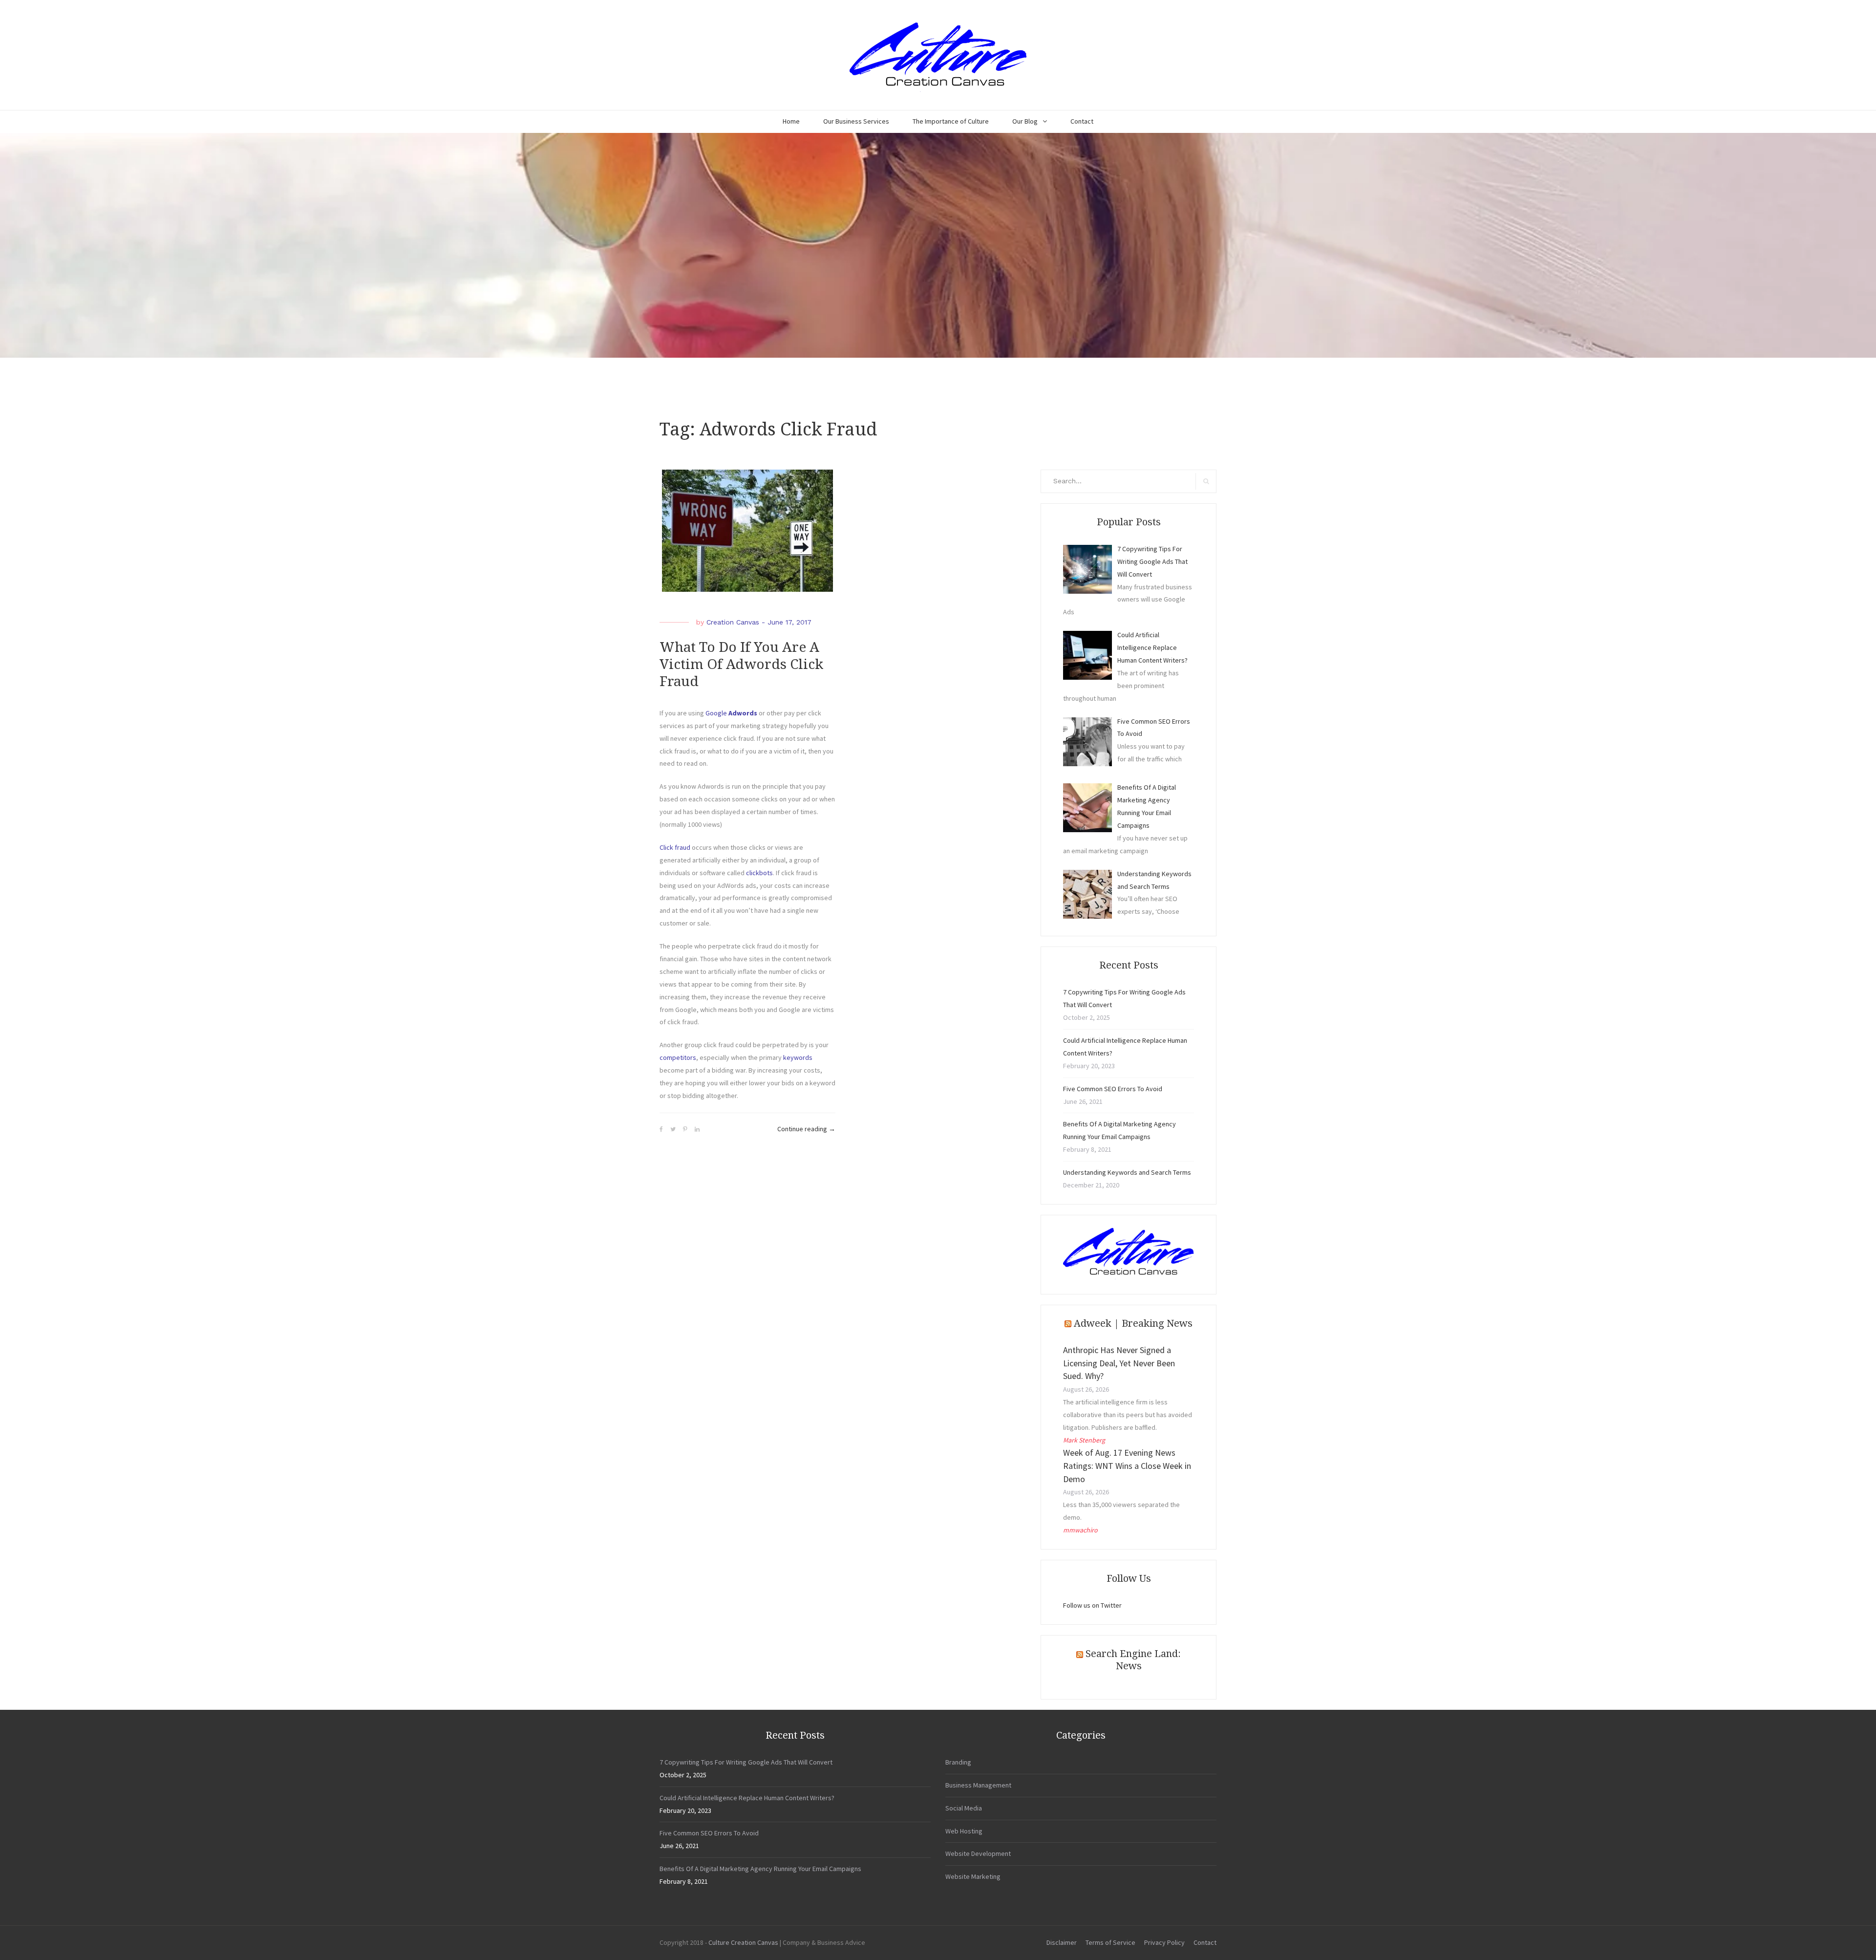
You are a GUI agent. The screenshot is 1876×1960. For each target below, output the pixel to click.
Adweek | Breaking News (1133, 1323)
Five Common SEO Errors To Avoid (1113, 1089)
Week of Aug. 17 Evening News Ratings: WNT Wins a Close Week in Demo (1127, 1466)
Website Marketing (973, 1876)
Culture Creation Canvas (743, 1942)
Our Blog (1025, 121)
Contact (1082, 121)
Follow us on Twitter (1092, 1605)
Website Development (978, 1853)
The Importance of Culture (951, 121)
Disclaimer (1062, 1942)
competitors (678, 1057)
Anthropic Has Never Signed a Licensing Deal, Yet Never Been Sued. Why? (1119, 1363)
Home (791, 121)
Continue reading (806, 1130)
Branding (958, 1762)
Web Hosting (964, 1831)
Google (732, 713)
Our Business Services (856, 121)
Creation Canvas (733, 622)
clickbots (759, 873)
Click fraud (675, 847)
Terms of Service (1110, 1942)
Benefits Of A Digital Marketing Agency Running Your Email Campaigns (760, 1869)
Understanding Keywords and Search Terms (1127, 1172)
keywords (798, 1057)
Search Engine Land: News (1133, 1660)
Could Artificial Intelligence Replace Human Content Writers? (747, 1798)
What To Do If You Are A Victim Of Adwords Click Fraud (741, 664)
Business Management (978, 1785)
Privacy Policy (1164, 1942)
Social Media (964, 1808)
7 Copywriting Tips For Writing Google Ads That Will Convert (746, 1762)
